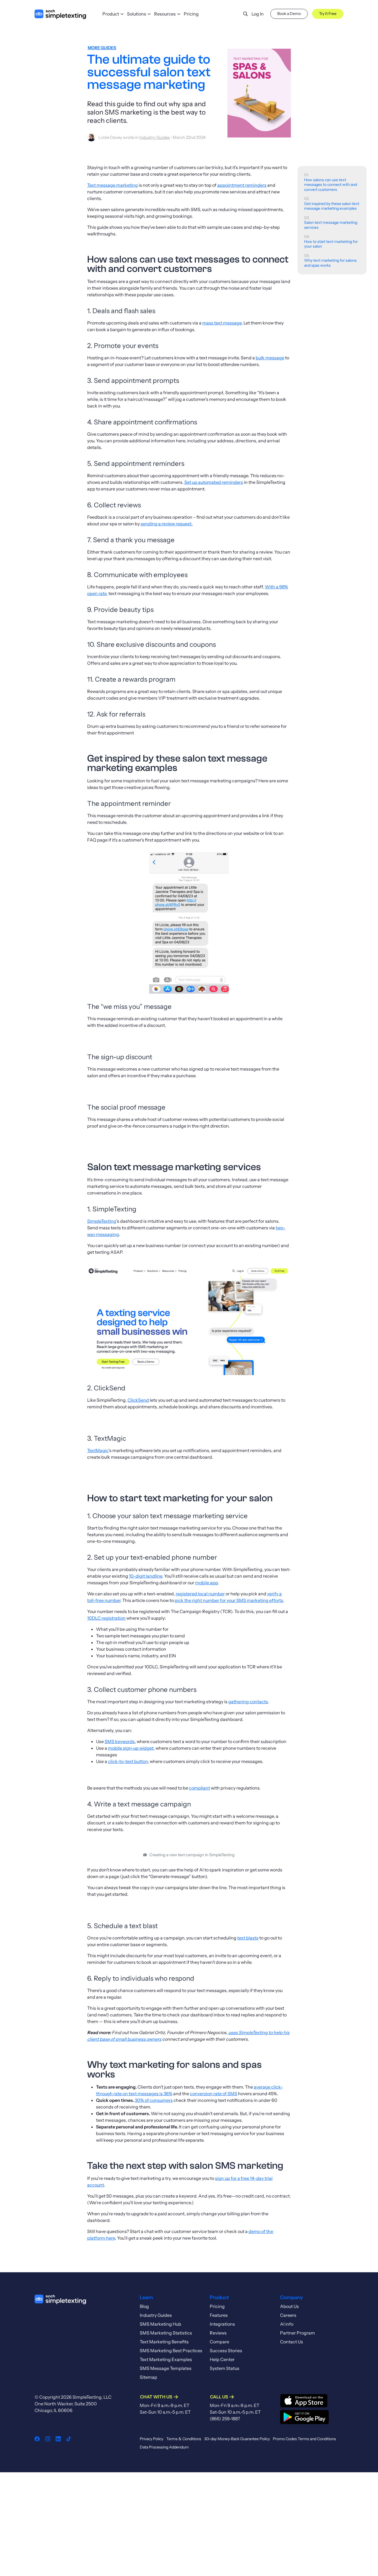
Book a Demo (289, 14)
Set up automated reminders (214, 482)
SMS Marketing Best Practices (171, 2351)
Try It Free (328, 14)
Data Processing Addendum (164, 2447)
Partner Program (297, 2333)
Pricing (191, 14)
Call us (219, 2397)
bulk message (270, 358)
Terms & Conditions (184, 2439)
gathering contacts (248, 1702)
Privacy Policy (152, 2439)
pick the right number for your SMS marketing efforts (229, 1600)
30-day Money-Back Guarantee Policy (237, 2439)
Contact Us (292, 2342)
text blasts (248, 1938)
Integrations (222, 2324)
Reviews (218, 2333)
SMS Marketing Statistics (166, 2333)
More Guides (102, 48)
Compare (219, 2342)
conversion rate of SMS (213, 2094)
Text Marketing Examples (166, 2359)
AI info (287, 2324)
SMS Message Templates (166, 2368)
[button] (241, 14)
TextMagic (98, 1450)
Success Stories (226, 2351)
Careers (288, 2315)
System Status (225, 2368)
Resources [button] (165, 14)
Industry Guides (155, 137)
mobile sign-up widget (131, 1748)
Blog (144, 2306)
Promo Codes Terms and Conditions (304, 2439)
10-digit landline (146, 1576)
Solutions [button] (137, 14)
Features (219, 2315)
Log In (258, 14)
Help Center (222, 2359)
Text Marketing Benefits (164, 2342)
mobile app (206, 1583)
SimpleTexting (102, 1221)
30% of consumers (154, 2100)
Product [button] (111, 14)
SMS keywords (120, 1741)
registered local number (200, 1594)
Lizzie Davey (110, 137)
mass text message (222, 323)
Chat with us (156, 2397)
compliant (200, 1788)
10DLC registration (106, 1618)
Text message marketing (112, 185)
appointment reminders (242, 185)
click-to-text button (128, 1761)
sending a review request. (167, 524)
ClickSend (138, 1400)
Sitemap (148, 2377)
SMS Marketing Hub (160, 2324)
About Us (289, 2306)
